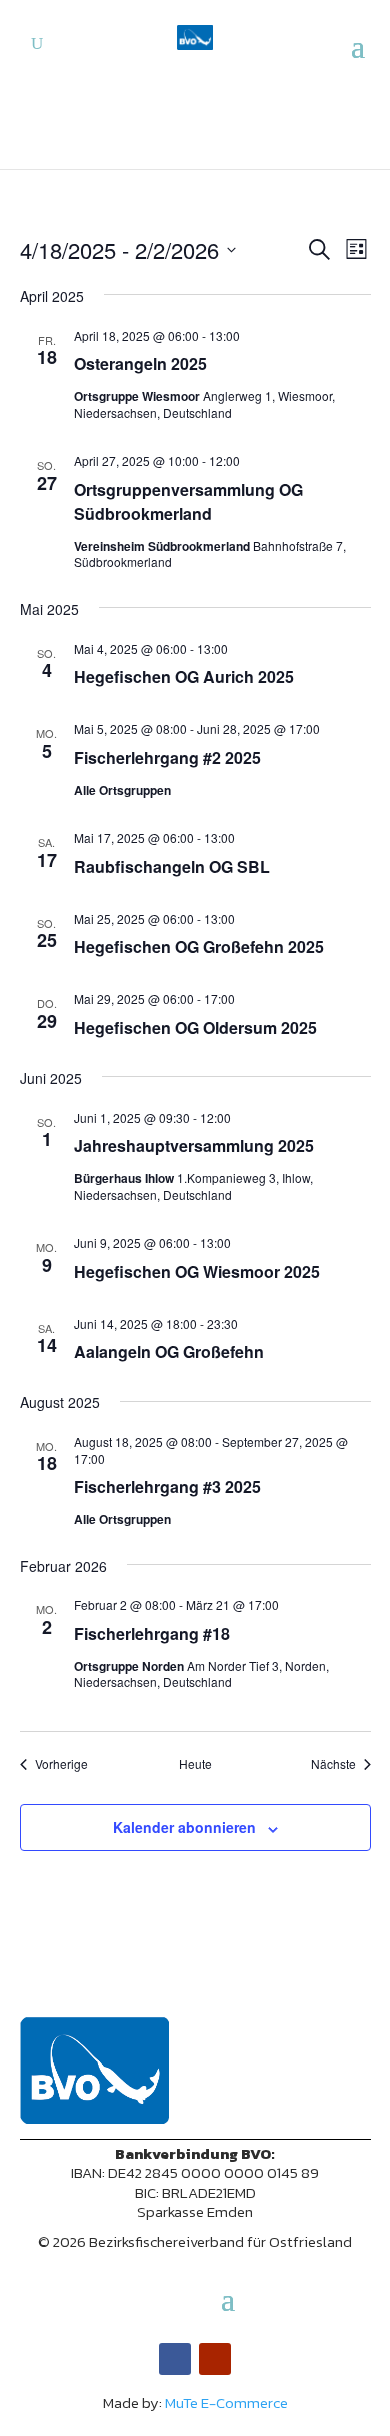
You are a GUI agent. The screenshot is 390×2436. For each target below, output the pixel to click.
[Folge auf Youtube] (215, 2359)
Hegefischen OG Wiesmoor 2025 (197, 1271)
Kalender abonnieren (184, 1827)
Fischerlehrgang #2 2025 (167, 757)
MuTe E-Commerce (226, 2402)
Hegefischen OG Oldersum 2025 (195, 1027)
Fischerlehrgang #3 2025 (167, 1486)
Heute (195, 1764)
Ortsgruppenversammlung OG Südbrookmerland (188, 501)
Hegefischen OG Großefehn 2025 (199, 946)
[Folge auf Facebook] (175, 2359)
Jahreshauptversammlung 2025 (194, 1145)
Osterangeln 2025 (140, 363)
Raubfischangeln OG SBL (172, 866)
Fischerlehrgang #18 (152, 1633)
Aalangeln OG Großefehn (169, 1351)
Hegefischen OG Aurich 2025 (184, 676)
